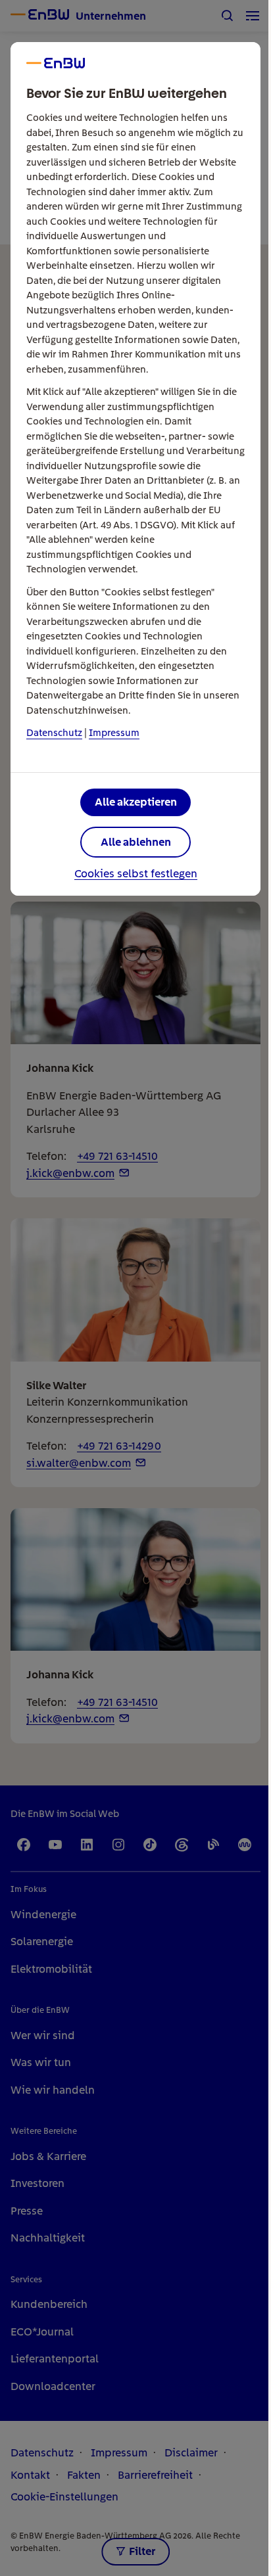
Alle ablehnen (136, 842)
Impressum (114, 733)
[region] (135, 1288)
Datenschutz (54, 733)
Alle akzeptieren (136, 802)
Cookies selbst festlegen (136, 874)
